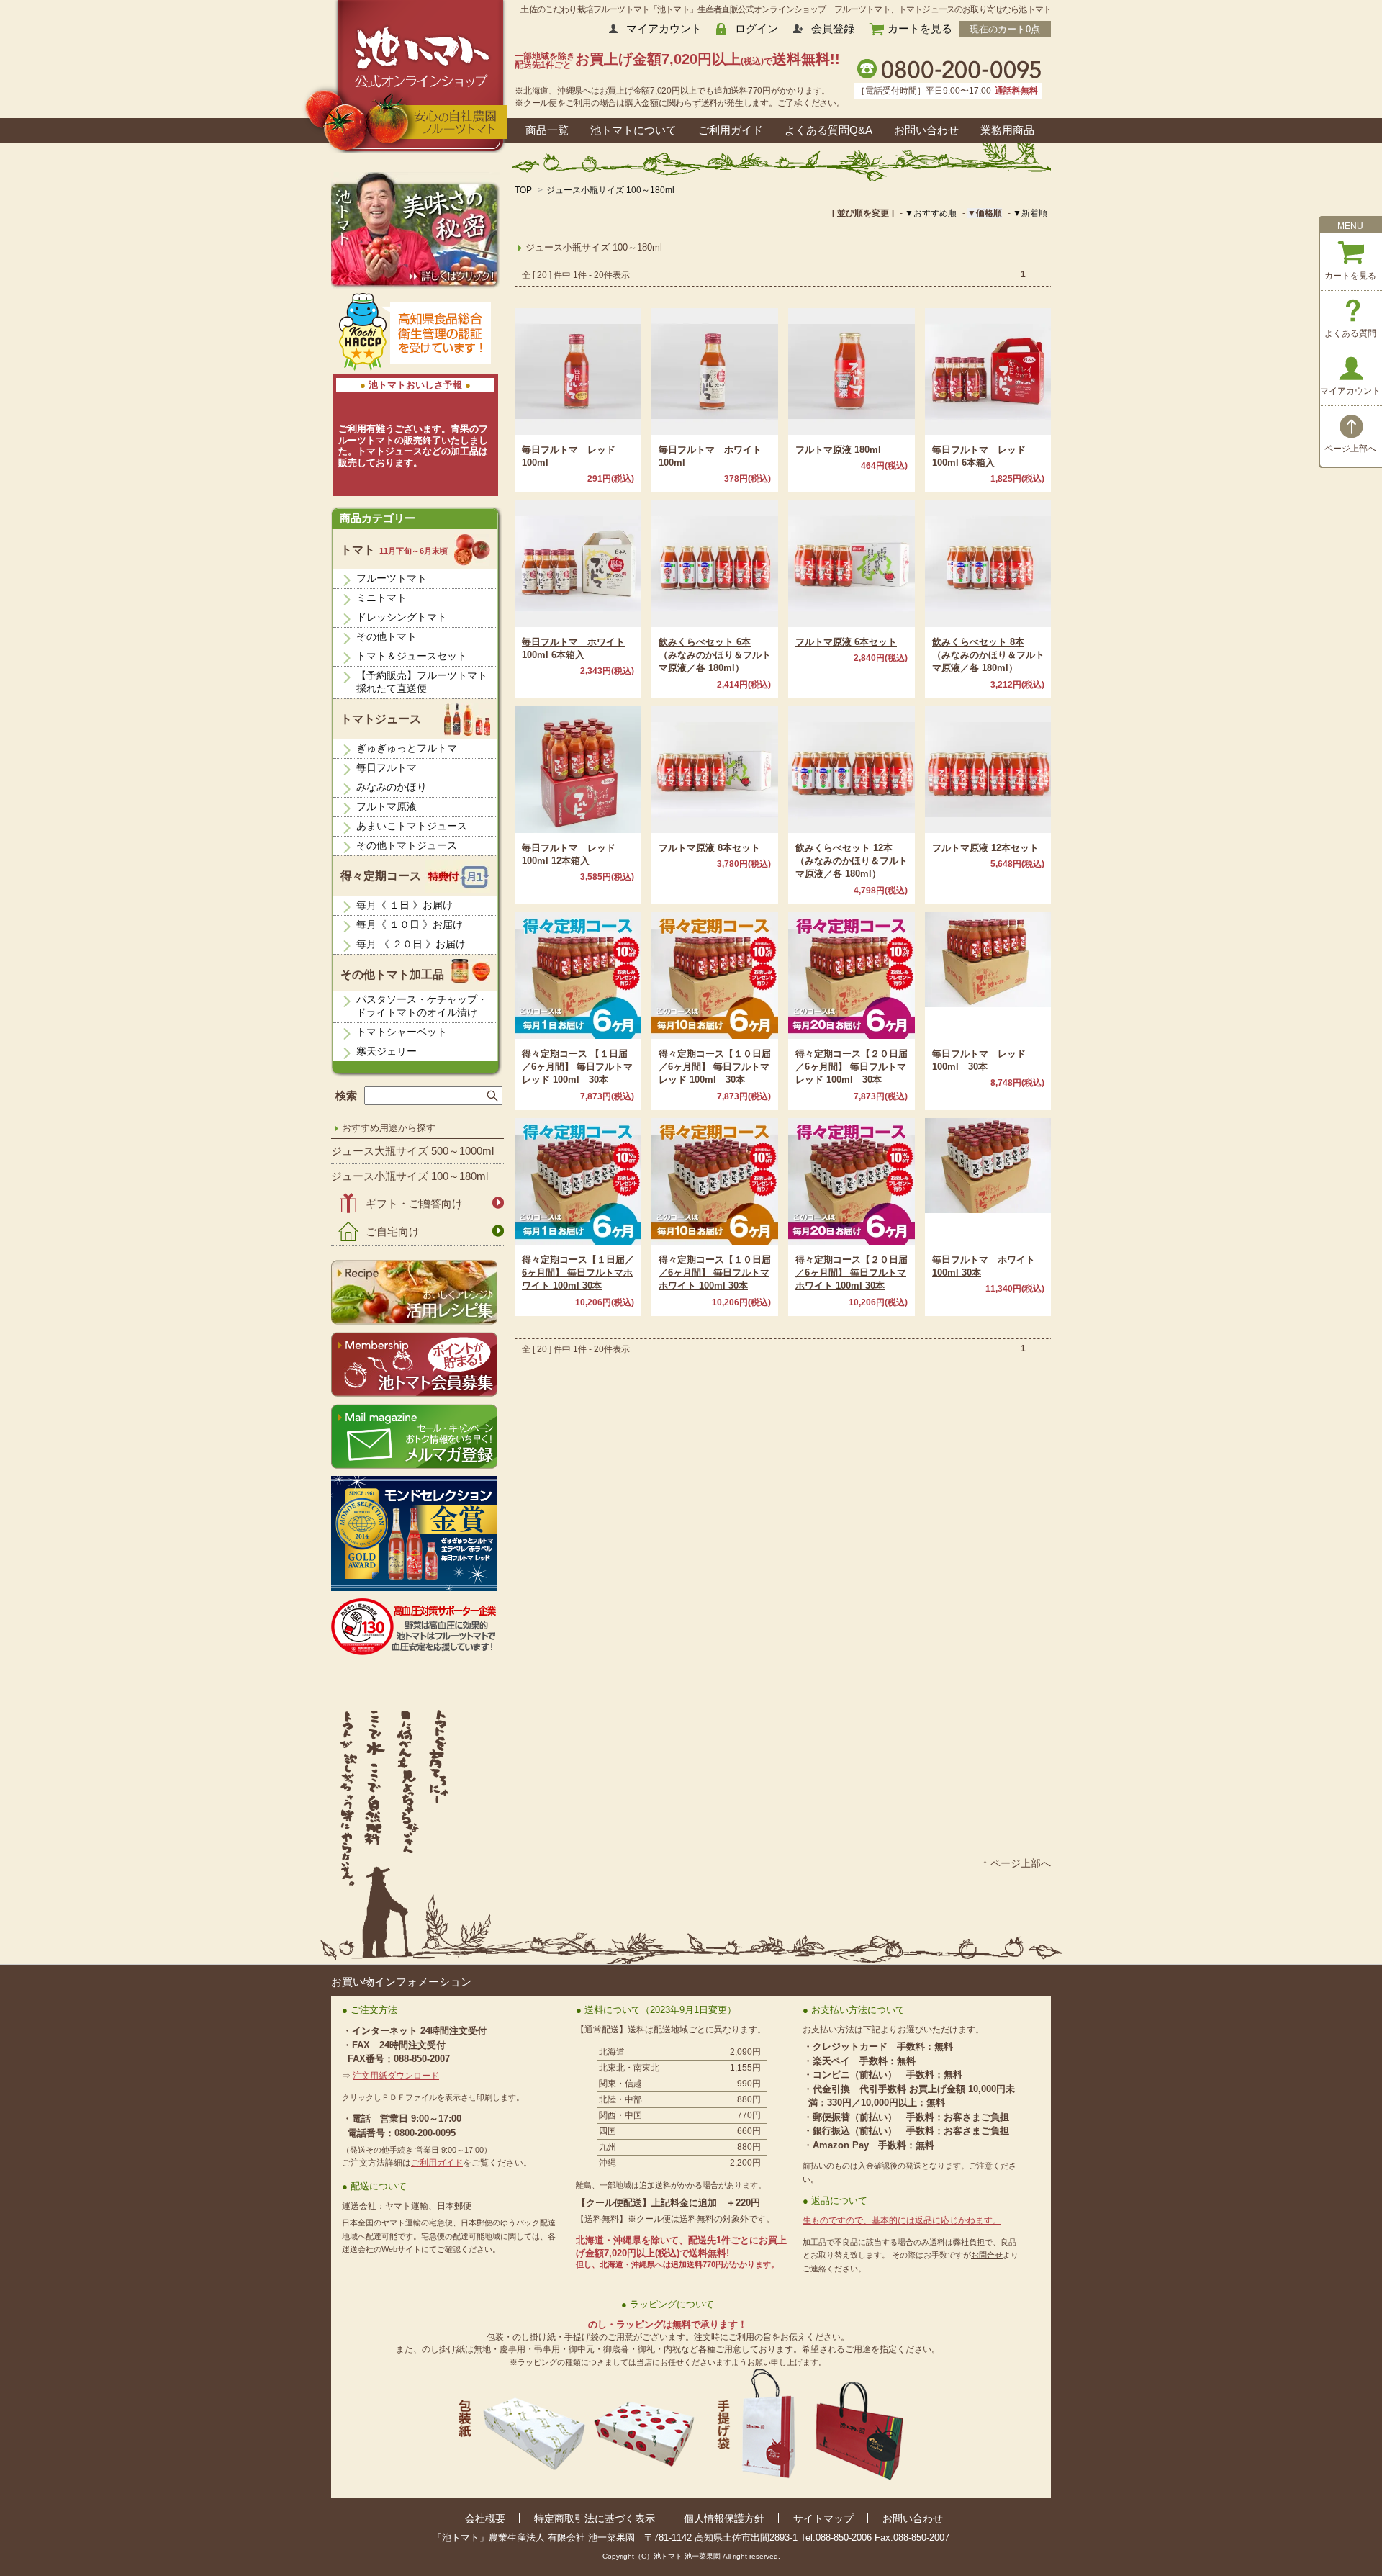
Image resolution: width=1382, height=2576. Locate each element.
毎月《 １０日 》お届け (410, 924)
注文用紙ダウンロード (396, 2076)
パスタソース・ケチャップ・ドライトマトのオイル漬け (422, 1006)
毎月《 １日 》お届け (405, 905)
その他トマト (387, 636)
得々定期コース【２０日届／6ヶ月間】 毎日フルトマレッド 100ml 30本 (852, 1067)
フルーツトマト (392, 578)
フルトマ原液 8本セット (709, 848)
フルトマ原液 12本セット (985, 848)
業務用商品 (1007, 130)
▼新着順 (1030, 213)
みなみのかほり (392, 787)
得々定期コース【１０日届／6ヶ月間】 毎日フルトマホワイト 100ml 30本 (715, 1273)
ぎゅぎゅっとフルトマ (407, 748)
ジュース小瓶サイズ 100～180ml (610, 190)
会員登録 (833, 28)
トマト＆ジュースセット (412, 656)
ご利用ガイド (731, 130)
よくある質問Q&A (828, 130)
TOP (523, 190)
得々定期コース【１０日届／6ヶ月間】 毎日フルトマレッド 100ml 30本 (715, 1067)
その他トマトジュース (407, 845)
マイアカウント (664, 28)
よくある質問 (1350, 333)
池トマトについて (633, 130)
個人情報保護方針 (724, 2518)
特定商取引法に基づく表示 (595, 2518)
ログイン (757, 28)
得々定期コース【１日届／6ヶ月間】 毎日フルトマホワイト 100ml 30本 (578, 1273)
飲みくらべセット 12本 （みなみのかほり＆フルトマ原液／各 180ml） (852, 861)
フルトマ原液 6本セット (846, 642)
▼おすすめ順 (931, 213)
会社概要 (485, 2518)
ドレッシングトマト (402, 617)
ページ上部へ (1350, 449)
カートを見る (920, 28)
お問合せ (987, 2255)
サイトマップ (823, 2518)
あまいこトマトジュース (412, 826)
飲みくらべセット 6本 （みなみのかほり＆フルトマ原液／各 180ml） (715, 655)
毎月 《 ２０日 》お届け (411, 944)
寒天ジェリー (387, 1051)
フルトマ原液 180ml (838, 450)
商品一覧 (547, 130)
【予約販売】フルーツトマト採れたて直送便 (422, 682)
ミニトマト (381, 598)
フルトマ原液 (387, 806)
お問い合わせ (926, 130)
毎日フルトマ (387, 767)
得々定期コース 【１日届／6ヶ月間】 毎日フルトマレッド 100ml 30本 (577, 1067)
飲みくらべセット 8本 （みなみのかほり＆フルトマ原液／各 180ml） (988, 655)
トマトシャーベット (402, 1032)
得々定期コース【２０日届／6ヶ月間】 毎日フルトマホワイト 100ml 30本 (852, 1273)
